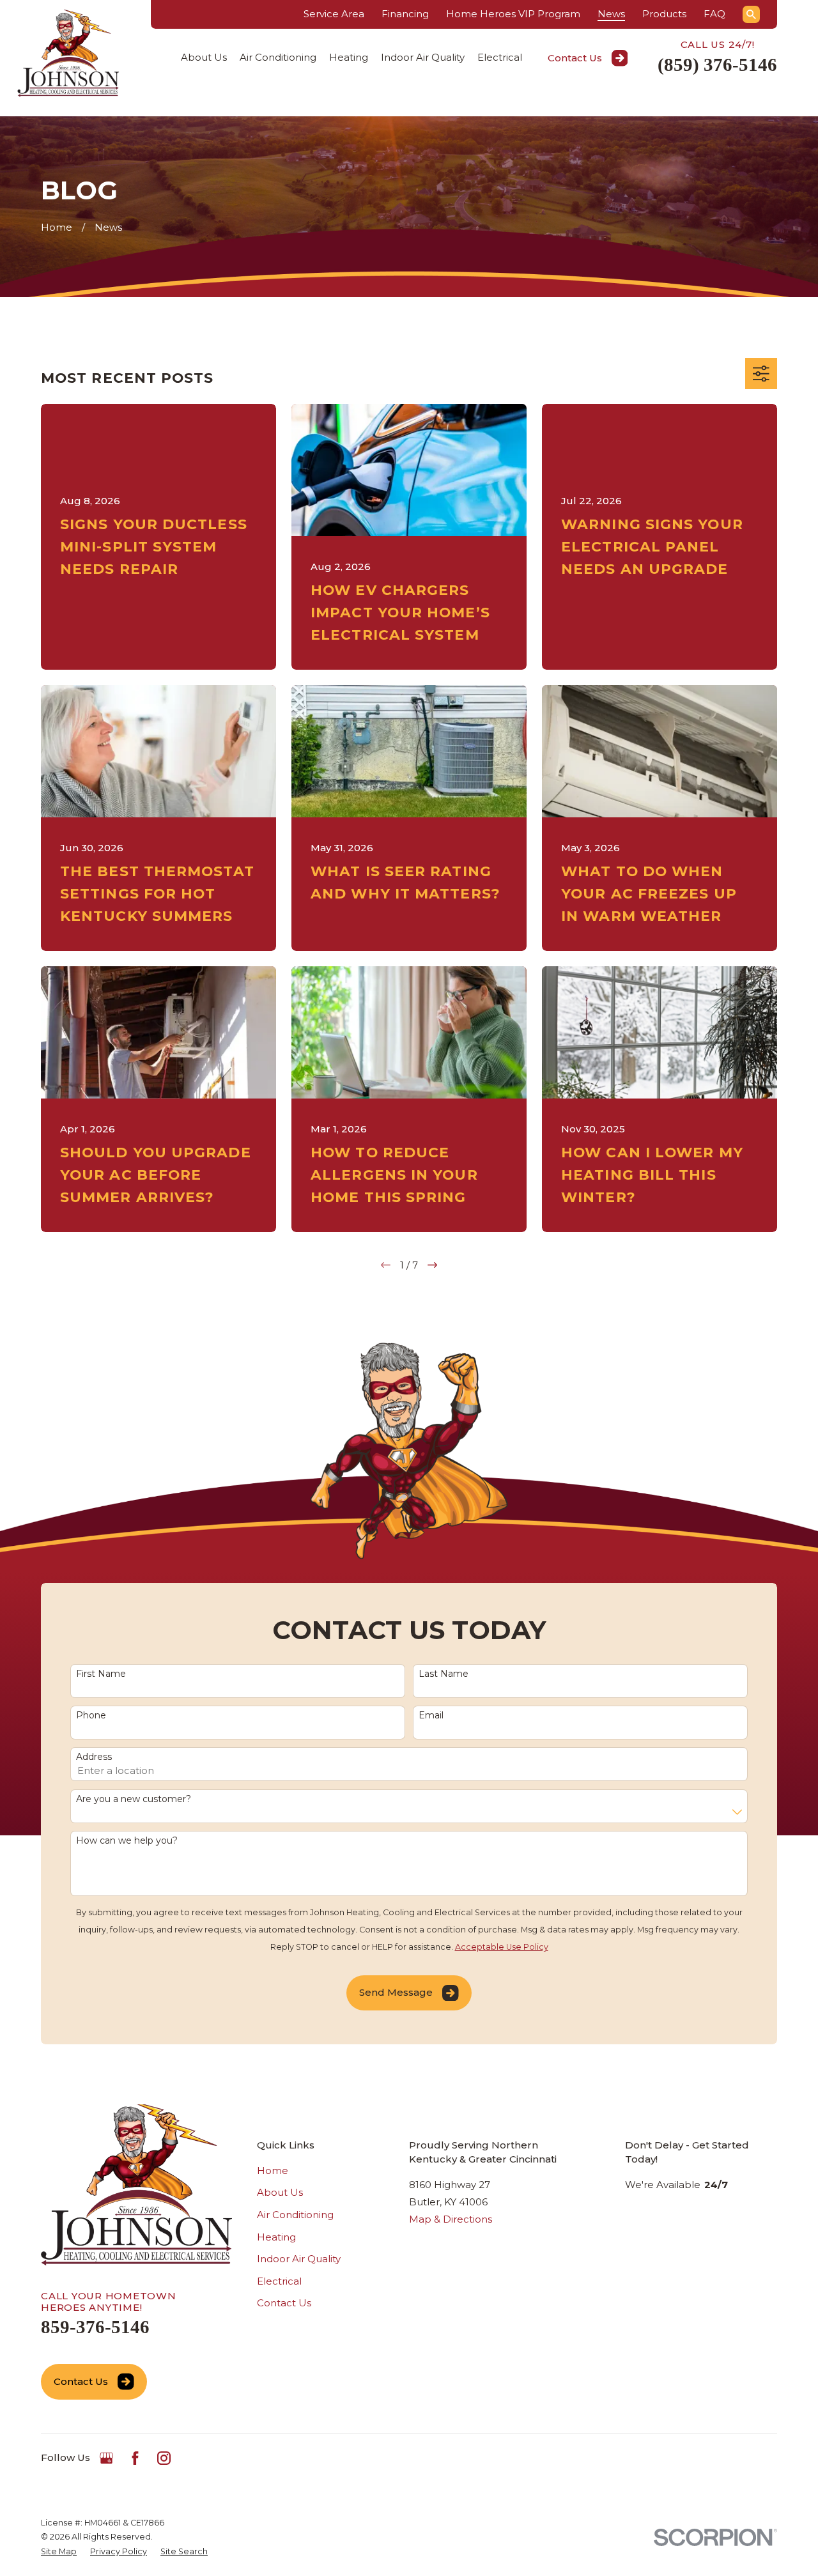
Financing (405, 14)
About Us (280, 2192)
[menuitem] (59, 2552)
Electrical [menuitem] (500, 57)
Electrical (279, 2281)
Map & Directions (451, 2219)
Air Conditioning (295, 2215)
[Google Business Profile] (106, 2458)
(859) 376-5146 (717, 65)
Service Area (334, 14)
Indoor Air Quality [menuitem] (423, 57)
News (611, 14)
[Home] (68, 53)
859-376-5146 (95, 2327)
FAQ (714, 14)
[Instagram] (164, 2458)
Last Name (444, 1674)
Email (431, 1716)
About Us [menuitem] (204, 57)
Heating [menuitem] (349, 57)
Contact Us (575, 58)
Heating (276, 2237)
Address (94, 1757)
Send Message (396, 1992)
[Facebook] (135, 2458)
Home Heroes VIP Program (513, 14)
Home (273, 2171)
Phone (91, 1716)
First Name (101, 1674)
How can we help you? (127, 1841)
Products (664, 14)
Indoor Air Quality (299, 2259)
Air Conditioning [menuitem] (278, 57)
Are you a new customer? (134, 1799)
